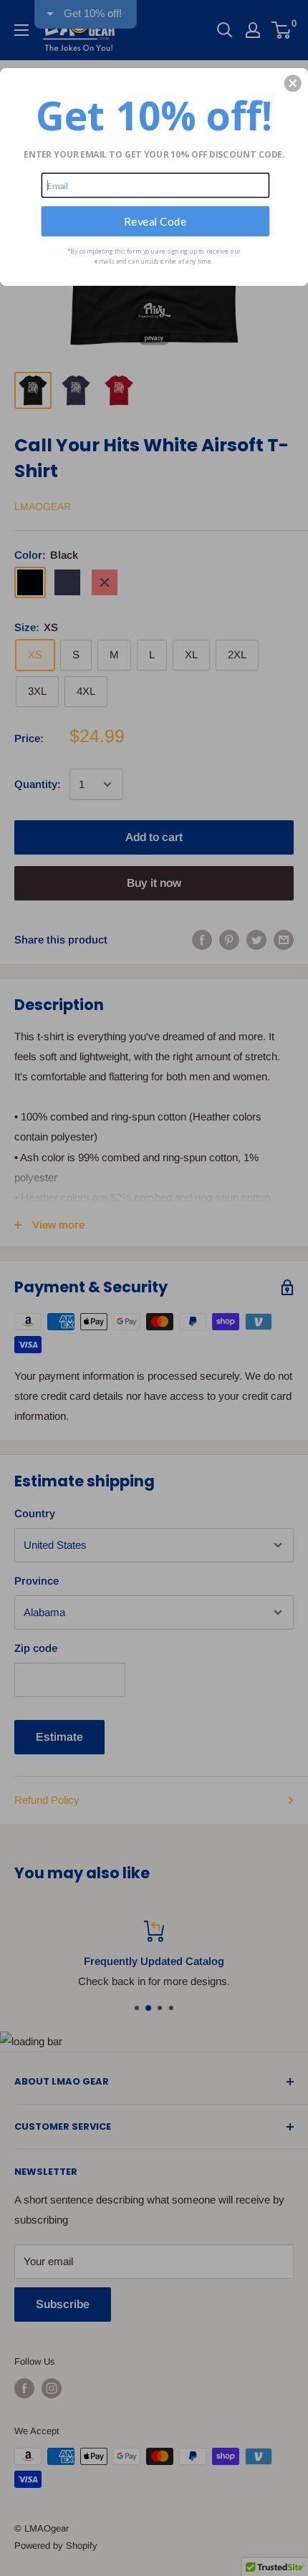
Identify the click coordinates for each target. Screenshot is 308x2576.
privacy (154, 338)
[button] (293, 83)
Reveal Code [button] (155, 221)
